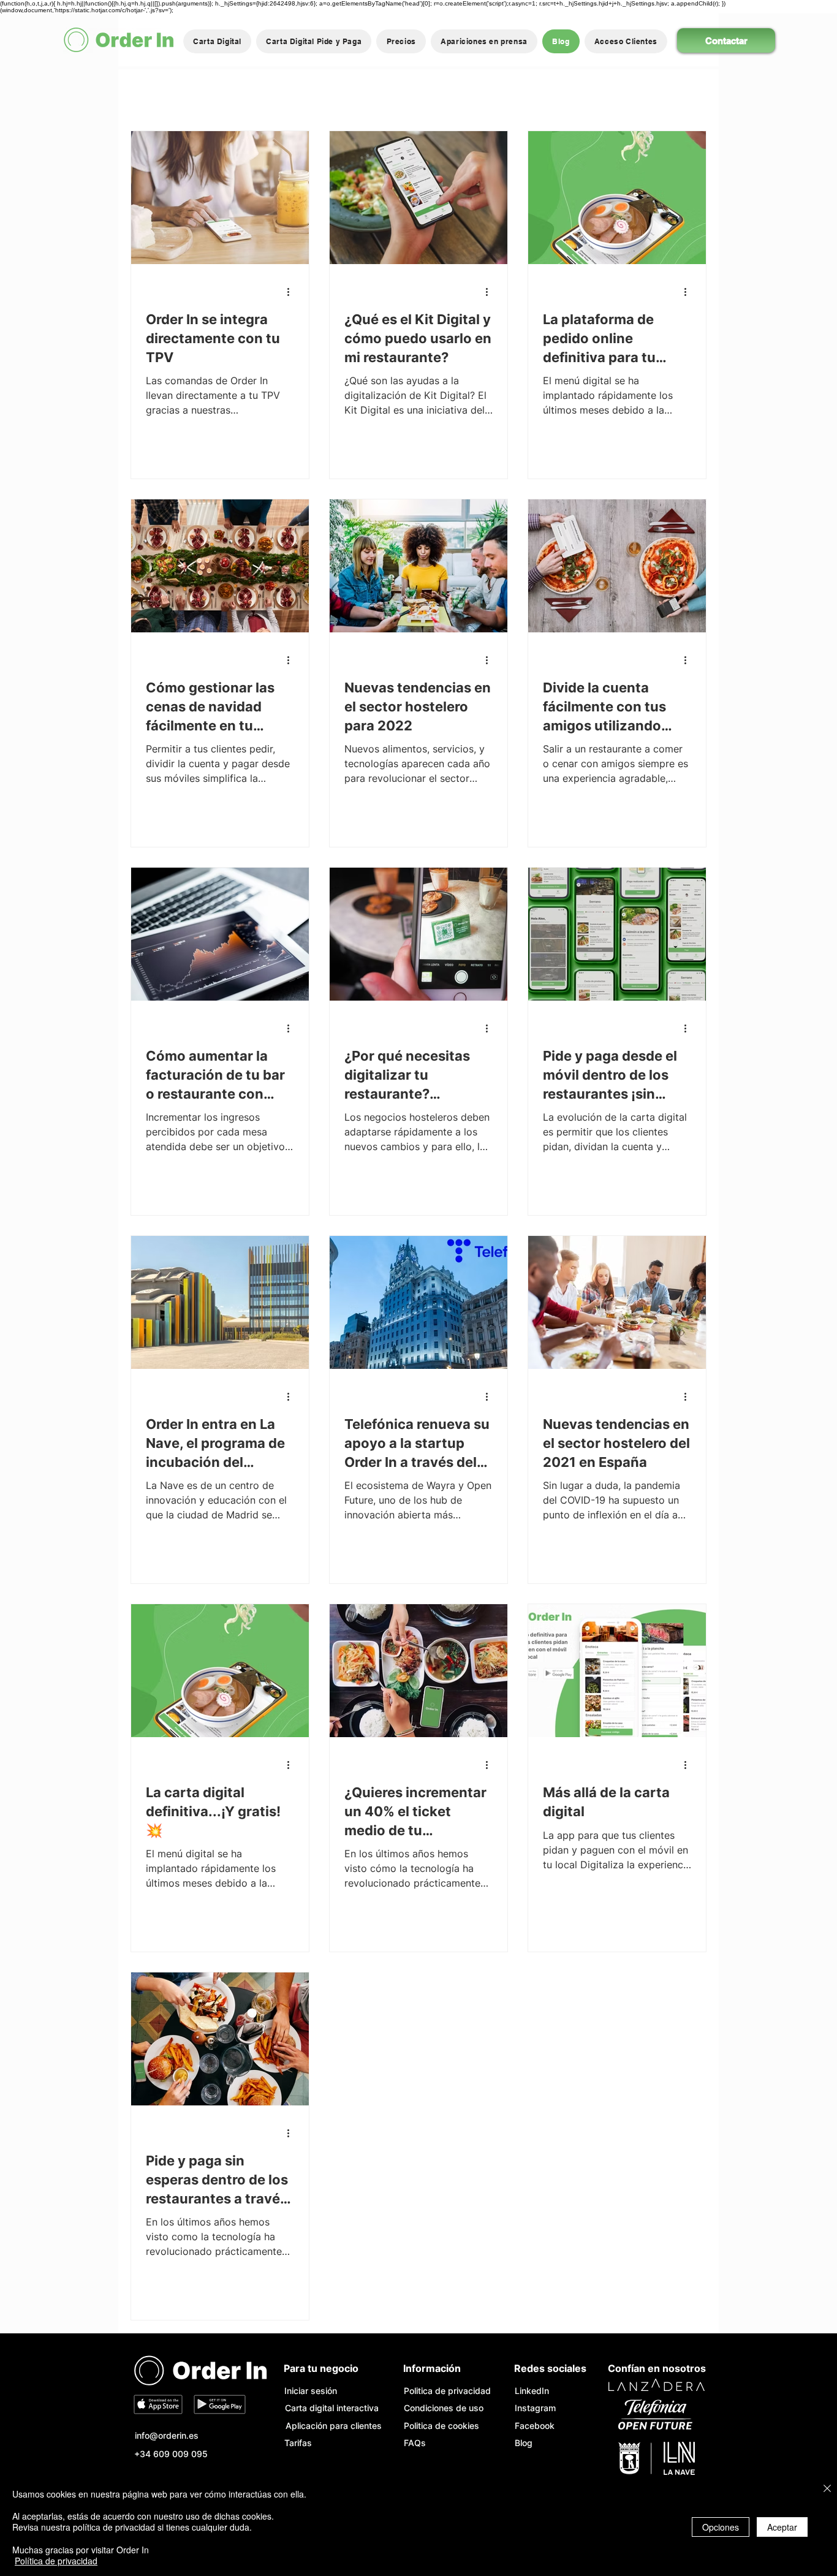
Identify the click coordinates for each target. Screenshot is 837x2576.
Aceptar (782, 2527)
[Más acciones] (292, 292)
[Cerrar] (827, 2489)
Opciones (721, 2527)
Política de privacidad (56, 2561)
